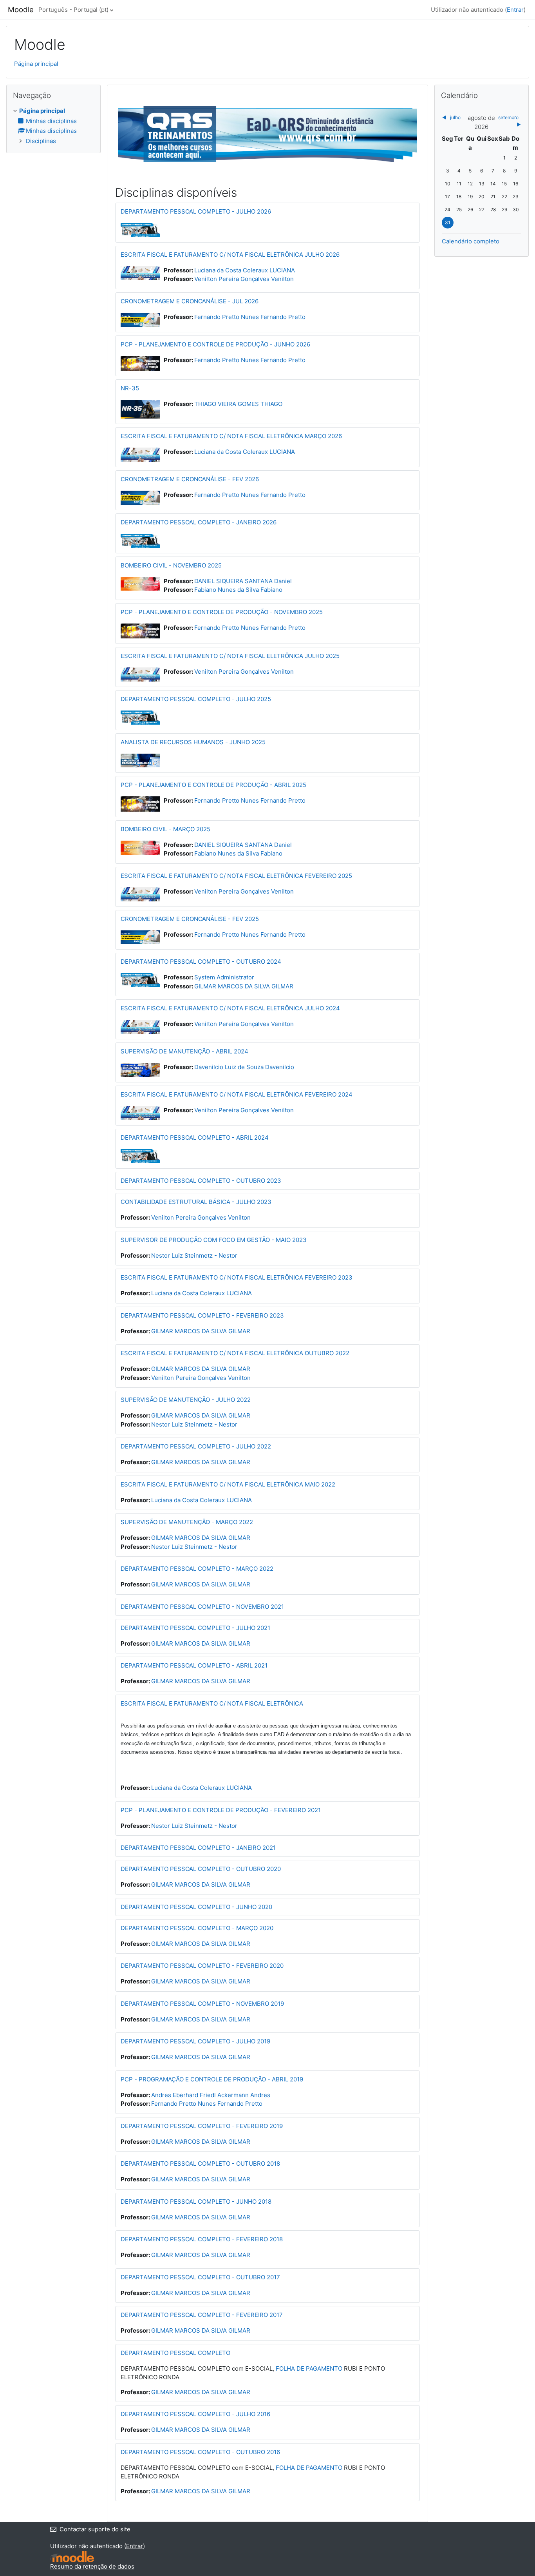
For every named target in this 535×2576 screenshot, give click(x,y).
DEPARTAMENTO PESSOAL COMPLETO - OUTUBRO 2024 (201, 962)
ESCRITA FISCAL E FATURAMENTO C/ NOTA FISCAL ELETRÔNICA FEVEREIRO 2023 (237, 1277)
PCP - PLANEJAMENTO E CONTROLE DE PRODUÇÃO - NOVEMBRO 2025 (222, 612)
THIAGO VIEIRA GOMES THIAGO (238, 404)
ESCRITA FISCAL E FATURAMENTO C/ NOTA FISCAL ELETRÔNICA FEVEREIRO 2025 (236, 876)
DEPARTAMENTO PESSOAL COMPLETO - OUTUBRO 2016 (200, 2452)
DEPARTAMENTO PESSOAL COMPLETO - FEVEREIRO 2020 (202, 1966)
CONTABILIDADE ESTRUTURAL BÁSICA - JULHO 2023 (196, 1202)
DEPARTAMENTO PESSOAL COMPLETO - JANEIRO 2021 (198, 1848)
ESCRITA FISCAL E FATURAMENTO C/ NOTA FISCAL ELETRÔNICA (212, 1703)
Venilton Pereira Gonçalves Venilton (244, 279)
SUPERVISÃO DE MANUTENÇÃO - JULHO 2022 (186, 1400)
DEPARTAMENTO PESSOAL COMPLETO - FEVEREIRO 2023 (202, 1315)
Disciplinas (41, 141)
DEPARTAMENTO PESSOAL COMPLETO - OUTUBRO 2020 (201, 1869)
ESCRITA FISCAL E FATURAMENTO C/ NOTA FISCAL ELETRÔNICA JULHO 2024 (230, 1008)
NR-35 (130, 388)
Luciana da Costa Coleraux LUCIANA (245, 270)
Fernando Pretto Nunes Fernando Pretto (250, 317)
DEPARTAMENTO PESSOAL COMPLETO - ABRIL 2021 (194, 1665)
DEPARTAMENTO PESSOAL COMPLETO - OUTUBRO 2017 (200, 2277)
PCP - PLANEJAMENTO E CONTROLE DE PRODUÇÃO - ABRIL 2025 (213, 785)
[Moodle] (72, 2557)
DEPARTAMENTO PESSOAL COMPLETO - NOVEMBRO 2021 (202, 1607)
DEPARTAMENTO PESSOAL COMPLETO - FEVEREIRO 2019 (202, 2126)
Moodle (21, 10)
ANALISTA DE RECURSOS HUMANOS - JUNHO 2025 (193, 742)
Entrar (515, 10)
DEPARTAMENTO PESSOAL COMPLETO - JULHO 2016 (195, 2414)
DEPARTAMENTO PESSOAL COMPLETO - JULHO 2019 (195, 2041)
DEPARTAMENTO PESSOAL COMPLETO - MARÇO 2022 (197, 1569)
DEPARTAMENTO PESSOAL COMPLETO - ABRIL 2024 (195, 1138)
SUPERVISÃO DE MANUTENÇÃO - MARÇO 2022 (187, 1522)
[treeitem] (53, 126)
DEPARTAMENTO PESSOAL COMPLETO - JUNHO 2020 (196, 1907)
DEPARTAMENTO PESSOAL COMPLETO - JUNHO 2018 (196, 2202)
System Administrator (224, 977)
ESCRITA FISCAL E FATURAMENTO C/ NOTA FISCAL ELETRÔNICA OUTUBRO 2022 (235, 1353)
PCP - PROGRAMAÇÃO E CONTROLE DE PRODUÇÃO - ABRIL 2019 (212, 2079)
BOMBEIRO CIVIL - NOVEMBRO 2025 (171, 565)
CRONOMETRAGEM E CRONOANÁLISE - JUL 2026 (190, 301)
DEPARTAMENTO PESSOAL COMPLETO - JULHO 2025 (196, 699)
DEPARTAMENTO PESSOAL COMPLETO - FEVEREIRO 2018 (202, 2239)
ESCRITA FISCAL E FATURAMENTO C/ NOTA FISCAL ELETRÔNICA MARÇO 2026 (231, 436)
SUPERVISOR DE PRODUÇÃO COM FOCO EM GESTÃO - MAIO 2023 (214, 1240)
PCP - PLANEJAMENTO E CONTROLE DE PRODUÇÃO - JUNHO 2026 (215, 344)
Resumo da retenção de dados (92, 2566)
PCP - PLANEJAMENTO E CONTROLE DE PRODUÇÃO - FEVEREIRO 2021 (221, 1810)
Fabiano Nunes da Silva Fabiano (238, 590)
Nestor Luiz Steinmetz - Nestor (194, 1255)
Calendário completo (471, 241)
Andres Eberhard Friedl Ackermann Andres (211, 2095)
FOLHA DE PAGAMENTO (309, 2368)
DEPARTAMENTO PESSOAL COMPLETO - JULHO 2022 (196, 1446)
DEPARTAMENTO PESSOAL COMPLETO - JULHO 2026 (196, 211)
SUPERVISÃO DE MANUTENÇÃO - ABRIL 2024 (184, 1051)
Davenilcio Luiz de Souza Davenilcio (244, 1067)
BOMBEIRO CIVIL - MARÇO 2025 (165, 829)
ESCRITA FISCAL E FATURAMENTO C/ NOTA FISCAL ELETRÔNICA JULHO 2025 (230, 656)
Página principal (36, 64)
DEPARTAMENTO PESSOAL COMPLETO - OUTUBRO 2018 (200, 2164)
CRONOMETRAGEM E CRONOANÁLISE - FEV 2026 (190, 479)
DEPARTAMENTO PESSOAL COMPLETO (175, 2353)
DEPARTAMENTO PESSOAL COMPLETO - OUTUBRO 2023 (201, 1181)
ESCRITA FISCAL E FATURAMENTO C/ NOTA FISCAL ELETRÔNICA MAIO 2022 (228, 1484)
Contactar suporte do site (95, 2529)
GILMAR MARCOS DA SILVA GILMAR (244, 986)
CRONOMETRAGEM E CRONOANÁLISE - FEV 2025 (190, 919)
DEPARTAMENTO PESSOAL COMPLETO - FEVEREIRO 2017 (202, 2315)
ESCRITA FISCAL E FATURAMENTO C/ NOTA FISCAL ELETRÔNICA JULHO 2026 (230, 255)
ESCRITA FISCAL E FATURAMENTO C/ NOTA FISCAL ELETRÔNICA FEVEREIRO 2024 (237, 1094)
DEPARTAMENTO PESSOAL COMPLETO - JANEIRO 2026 (199, 522)
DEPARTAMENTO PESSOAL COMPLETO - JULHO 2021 (195, 1628)
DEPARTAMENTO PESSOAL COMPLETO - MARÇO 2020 (197, 1928)
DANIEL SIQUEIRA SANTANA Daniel (243, 581)
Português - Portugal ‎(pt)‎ (73, 10)
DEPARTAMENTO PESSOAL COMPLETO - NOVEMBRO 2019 (202, 2004)
